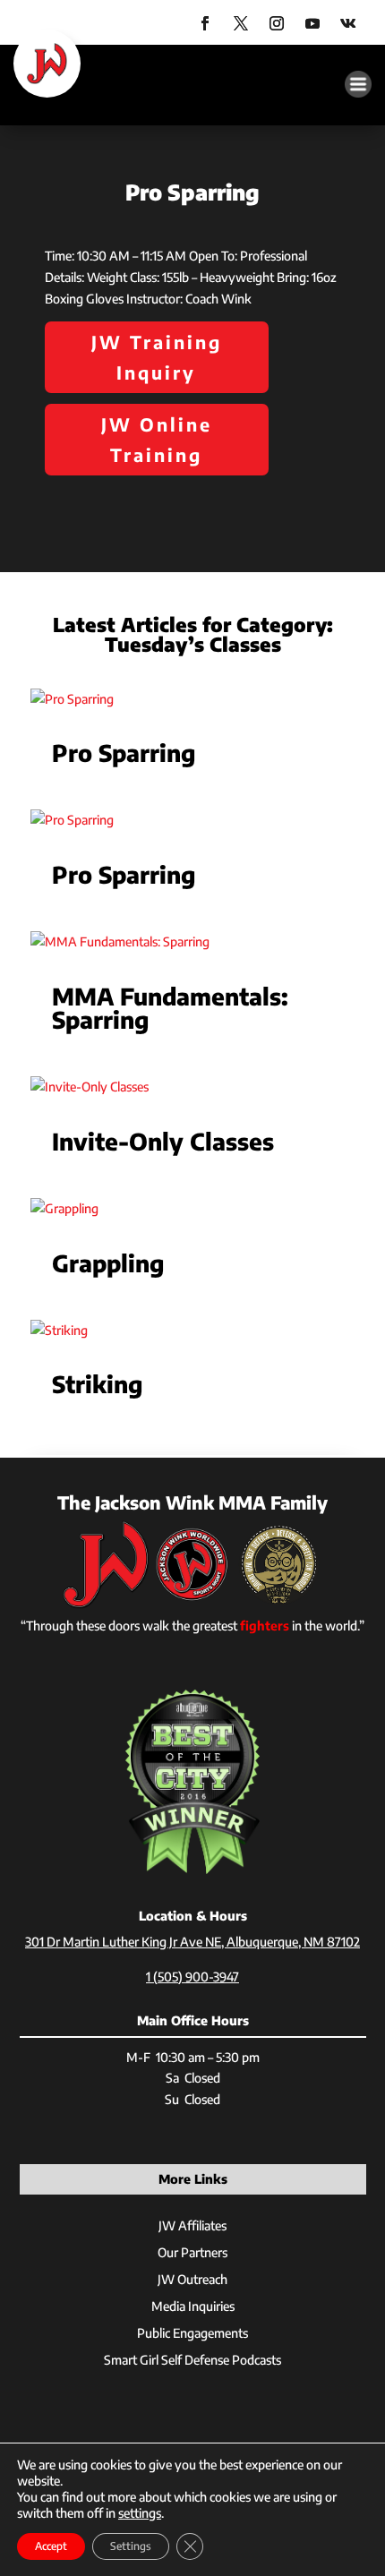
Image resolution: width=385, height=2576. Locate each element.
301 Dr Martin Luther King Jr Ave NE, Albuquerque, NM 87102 (192, 1942)
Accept (51, 2546)
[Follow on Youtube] (312, 23)
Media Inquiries (193, 2307)
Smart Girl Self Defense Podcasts (192, 2361)
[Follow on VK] (348, 23)
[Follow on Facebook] (205, 23)
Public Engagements (192, 2334)
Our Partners (192, 2253)
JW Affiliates (192, 2226)
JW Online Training (157, 439)
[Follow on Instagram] (277, 23)
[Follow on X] (241, 23)
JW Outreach (192, 2280)
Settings (131, 2546)
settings (140, 2513)
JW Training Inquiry (157, 357)
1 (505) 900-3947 (192, 1977)
